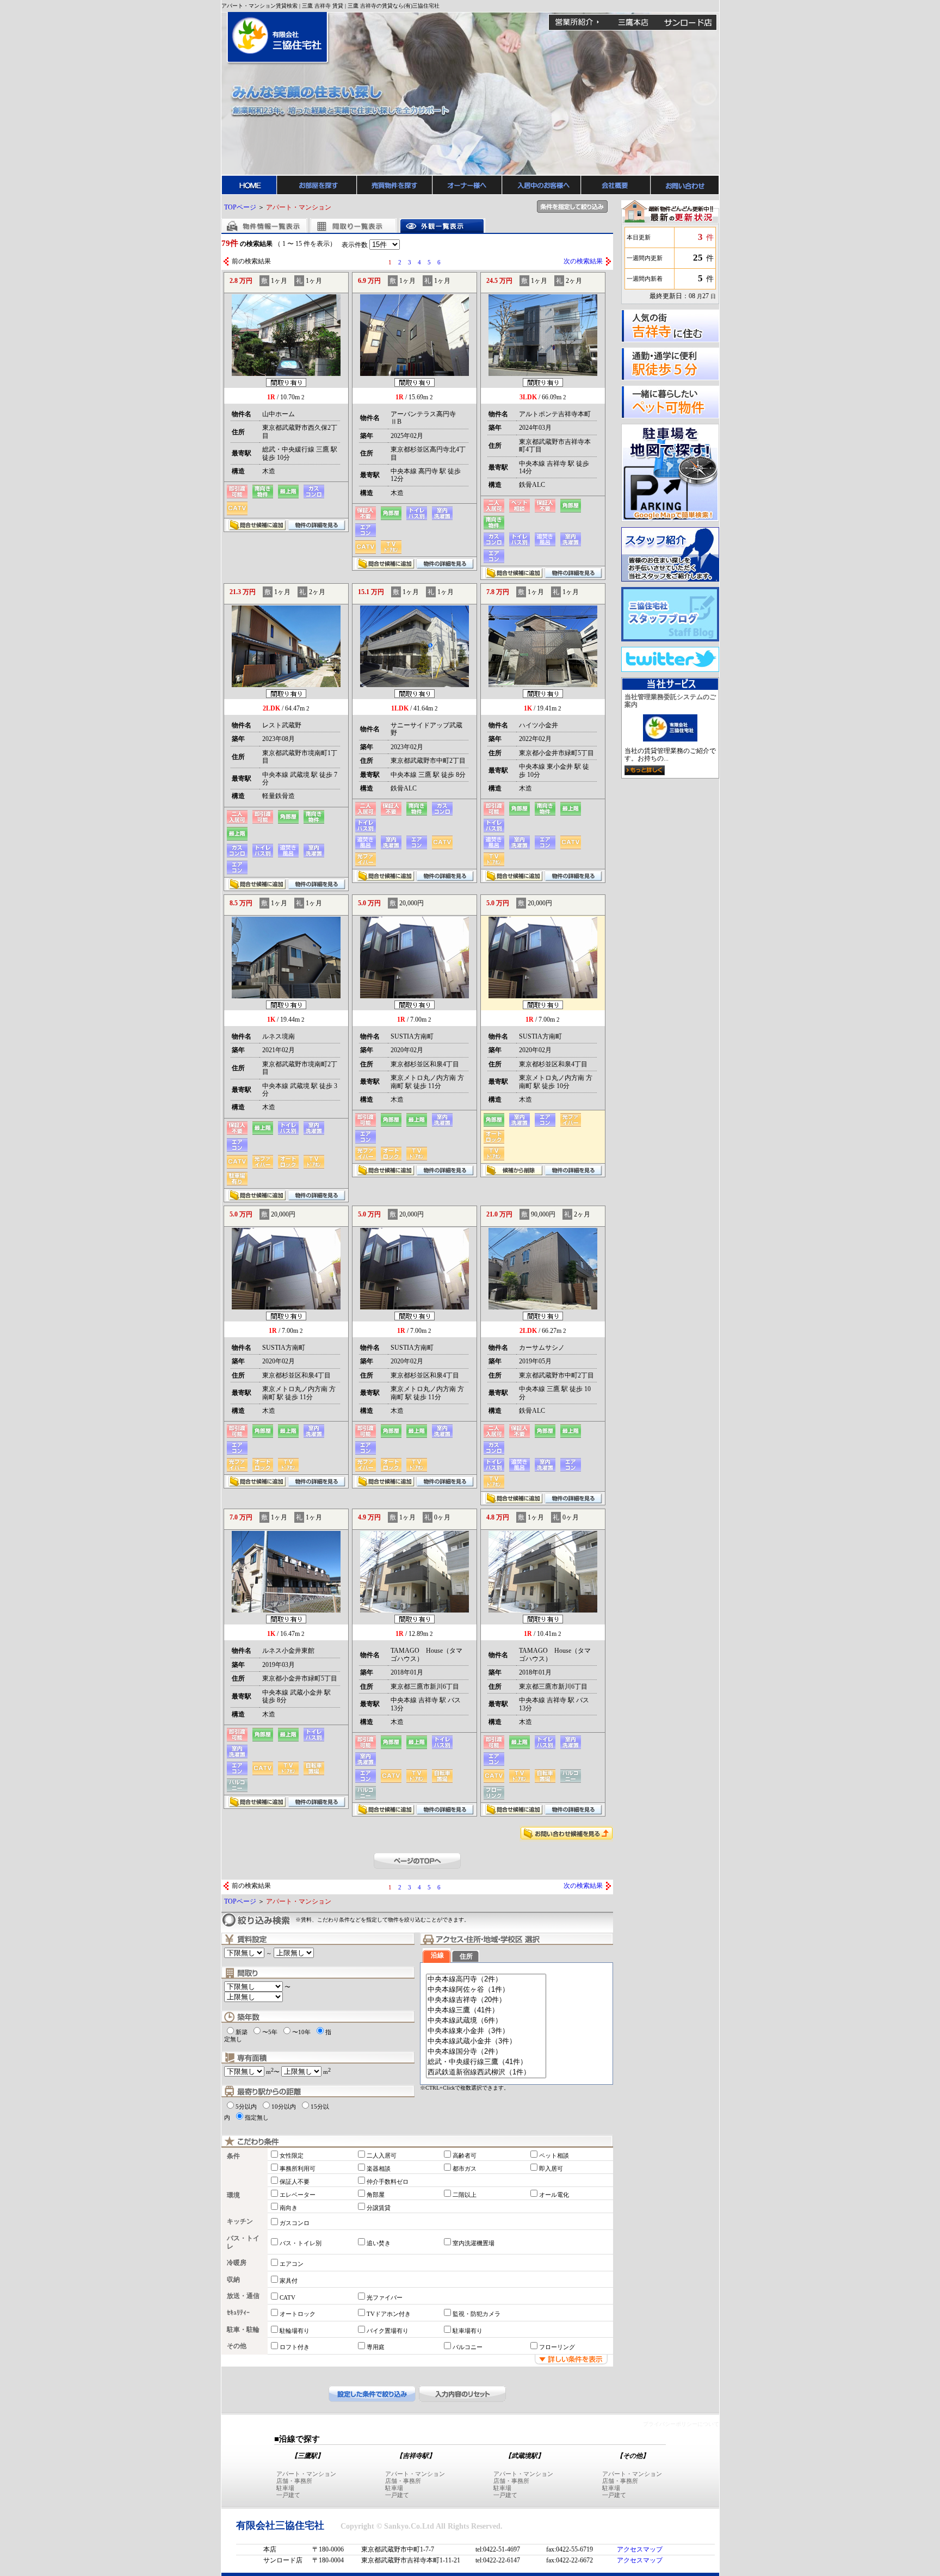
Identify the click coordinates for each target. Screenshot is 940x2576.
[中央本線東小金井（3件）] (486, 2031)
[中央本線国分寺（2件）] (486, 2052)
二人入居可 (382, 2155)
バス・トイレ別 (301, 2243)
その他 (237, 2346)
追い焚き (379, 2243)
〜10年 (301, 2032)
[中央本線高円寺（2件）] (486, 1979)
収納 (233, 2280)
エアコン (292, 2264)
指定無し (257, 2117)
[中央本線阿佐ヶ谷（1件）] (486, 1990)
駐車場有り (468, 2331)
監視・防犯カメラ (477, 2314)
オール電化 (554, 2195)
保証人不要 (295, 2182)
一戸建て (288, 2495)
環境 (233, 2195)
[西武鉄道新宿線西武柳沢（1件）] (486, 2072)
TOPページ (240, 207)
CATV (287, 2297)
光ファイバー (385, 2297)
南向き (289, 2208)
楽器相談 (379, 2169)
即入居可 (551, 2169)
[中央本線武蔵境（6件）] (486, 2021)
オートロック (298, 2314)
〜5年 (270, 2032)
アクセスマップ (640, 2549)
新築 (242, 2032)
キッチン (240, 2221)
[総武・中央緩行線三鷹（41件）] (486, 2062)
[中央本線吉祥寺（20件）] (486, 2000)
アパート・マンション (306, 2474)
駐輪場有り (295, 2331)
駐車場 (285, 2488)
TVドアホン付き (389, 2314)
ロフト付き (295, 2347)
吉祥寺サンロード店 (688, 22)
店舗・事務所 (294, 2481)
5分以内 (246, 2106)
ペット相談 (554, 2155)
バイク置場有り (388, 2331)
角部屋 (376, 2195)
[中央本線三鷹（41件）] (486, 2010)
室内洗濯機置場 (474, 2243)
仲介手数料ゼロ (388, 2182)
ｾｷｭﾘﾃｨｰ (238, 2313)
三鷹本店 (633, 22)
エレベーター (298, 2195)
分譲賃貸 (379, 2208)
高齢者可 (465, 2155)
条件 (233, 2156)
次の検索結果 (583, 261)
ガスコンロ (295, 2223)
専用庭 (376, 2347)
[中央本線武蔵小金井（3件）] (486, 2041)
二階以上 (465, 2195)
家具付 (289, 2281)
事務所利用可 (298, 2169)
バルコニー (468, 2347)
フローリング (557, 2347)
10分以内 (284, 2106)
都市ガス (465, 2169)
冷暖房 (237, 2263)
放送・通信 (243, 2296)
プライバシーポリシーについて (681, 2424)
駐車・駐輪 (243, 2330)
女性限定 (292, 2155)
